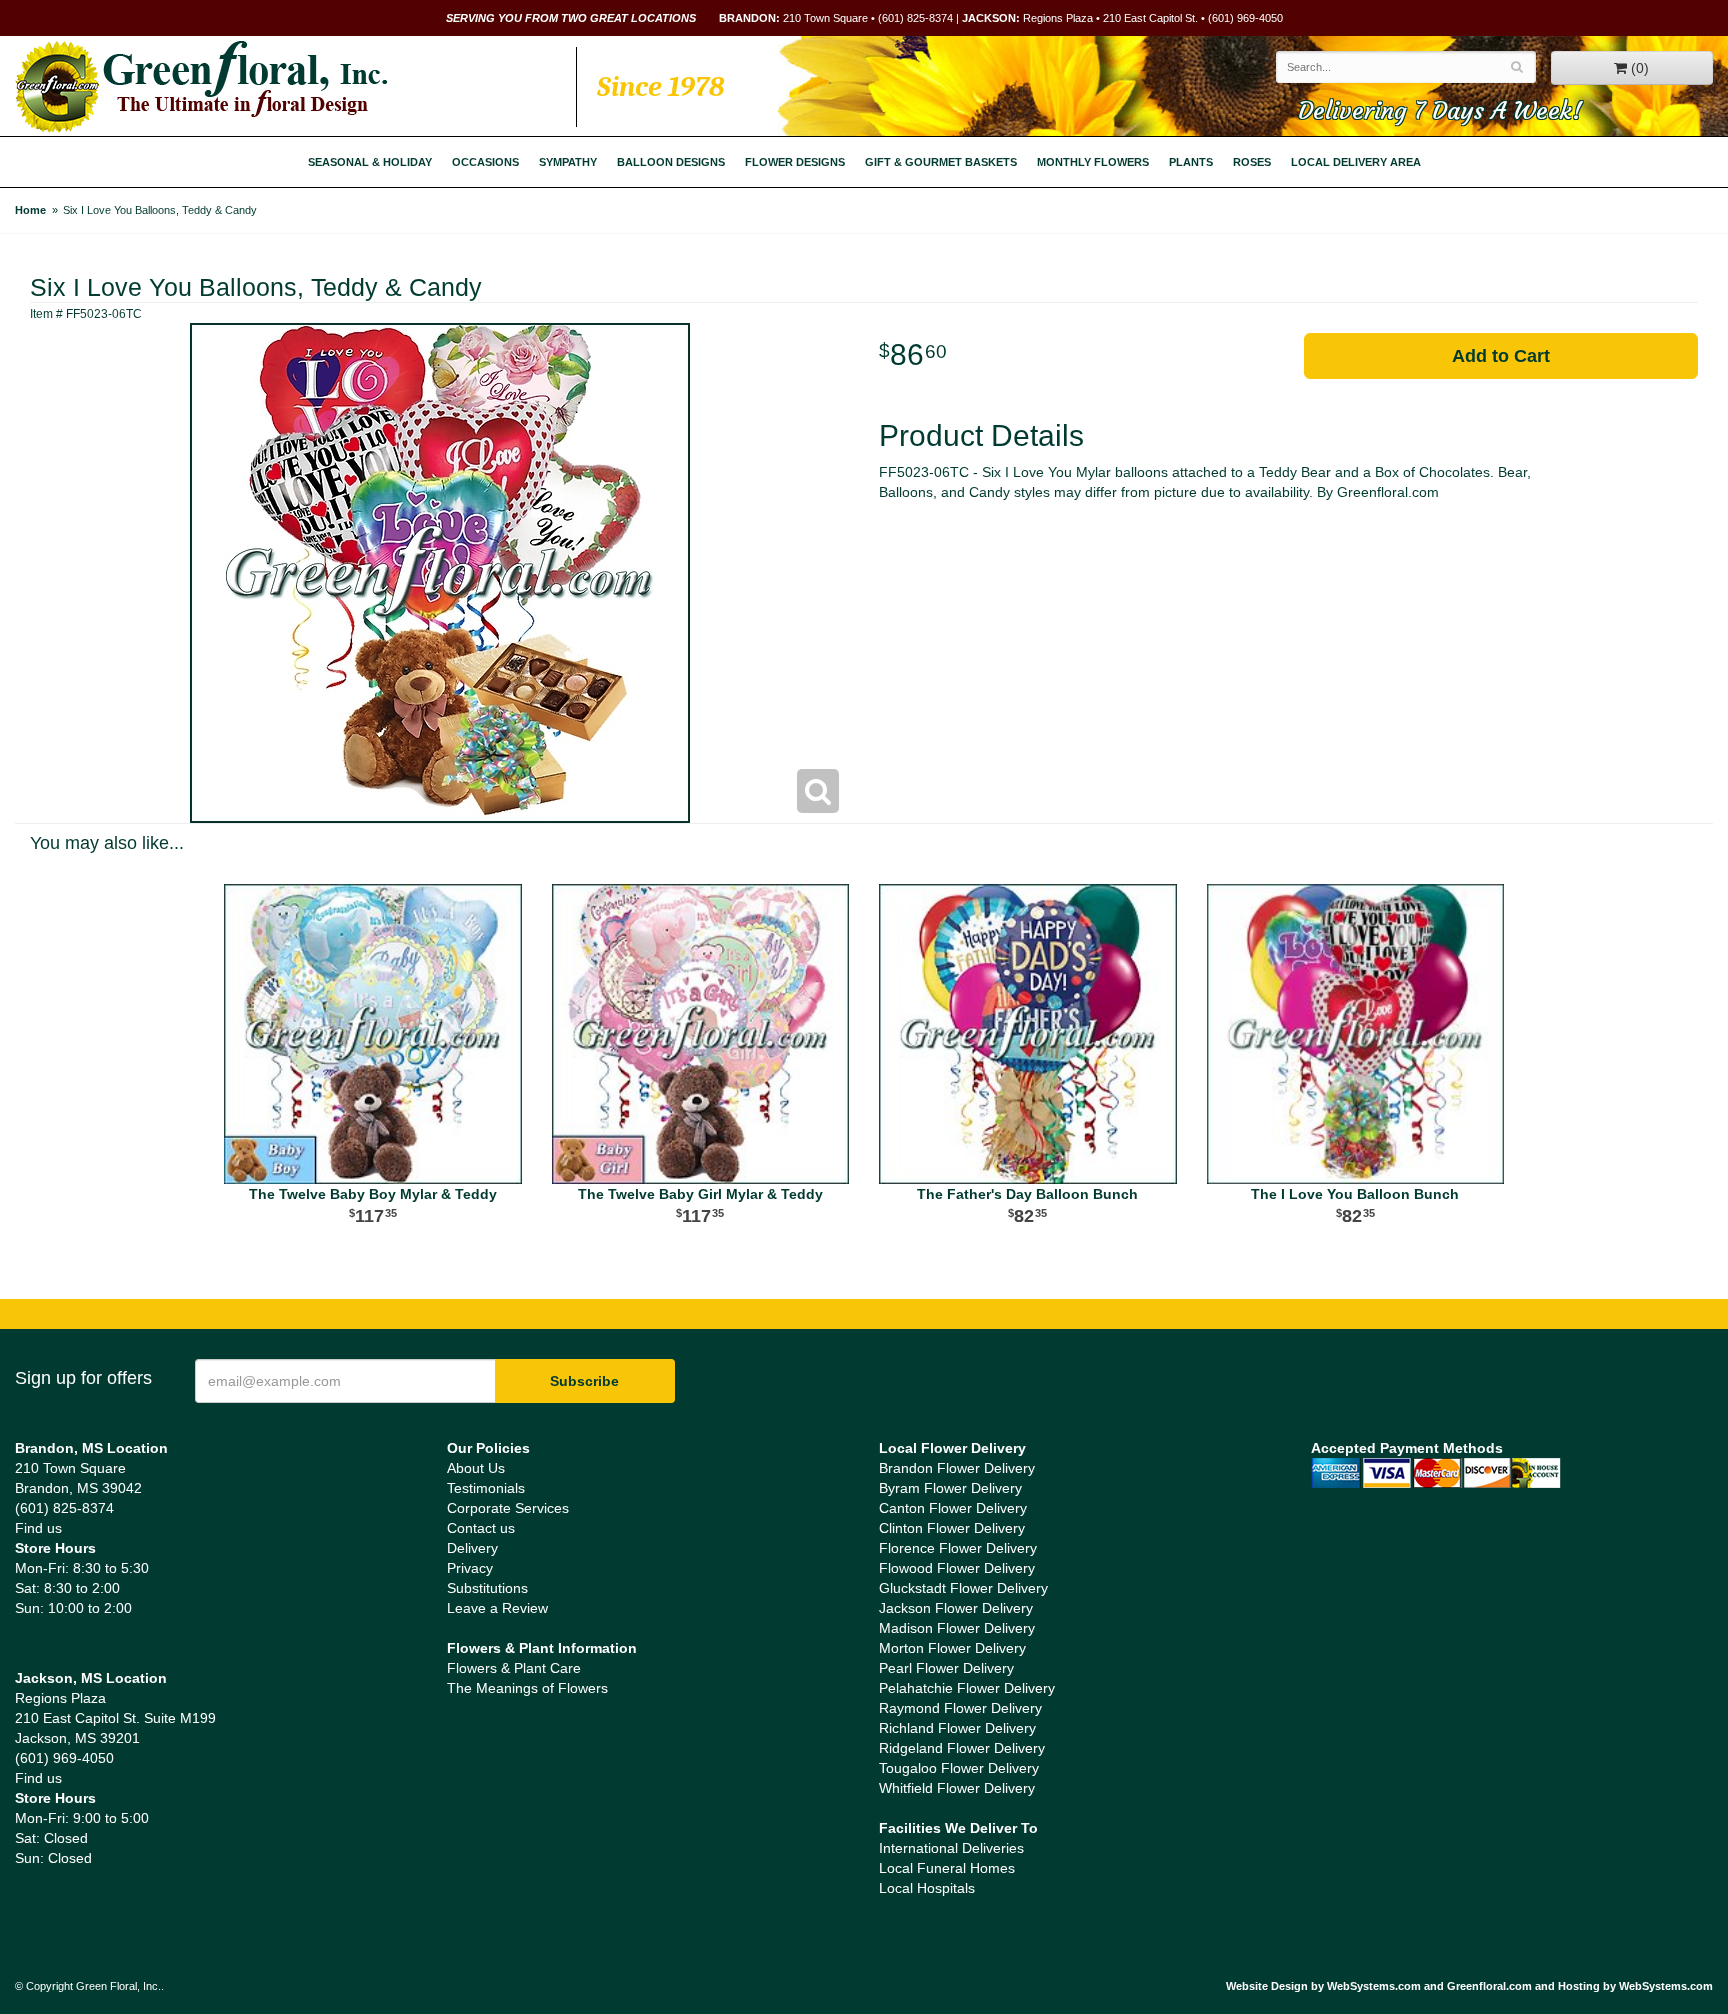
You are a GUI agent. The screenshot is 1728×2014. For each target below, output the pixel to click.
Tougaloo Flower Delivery (959, 1768)
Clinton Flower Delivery (952, 1528)
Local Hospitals (927, 1888)
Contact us (481, 1528)
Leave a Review (497, 1608)
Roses (1252, 162)
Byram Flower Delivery (950, 1488)
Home (30, 210)
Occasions (485, 162)
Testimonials (486, 1488)
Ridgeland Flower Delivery (962, 1748)
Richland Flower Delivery (957, 1728)
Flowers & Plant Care (514, 1668)
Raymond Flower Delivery (960, 1708)
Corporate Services (508, 1508)
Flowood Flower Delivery (957, 1568)
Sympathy (568, 162)
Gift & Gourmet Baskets (941, 162)
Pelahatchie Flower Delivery (967, 1688)
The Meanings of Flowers (527, 1688)
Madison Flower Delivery (957, 1628)
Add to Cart (1501, 356)
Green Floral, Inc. (201, 87)
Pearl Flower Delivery (946, 1668)
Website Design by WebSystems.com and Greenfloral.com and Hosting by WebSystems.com (1469, 1986)
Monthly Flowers (1093, 162)
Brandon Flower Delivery (957, 1468)
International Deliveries (951, 1848)
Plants (1191, 162)
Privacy (470, 1568)
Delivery (472, 1548)
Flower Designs (795, 162)
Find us (38, 1528)
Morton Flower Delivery (952, 1648)
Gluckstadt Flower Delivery (963, 1588)
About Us (476, 1468)
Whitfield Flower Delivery (957, 1788)
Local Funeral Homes (947, 1868)
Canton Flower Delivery (953, 1508)
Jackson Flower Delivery (956, 1608)
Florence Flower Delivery (958, 1548)
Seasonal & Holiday (370, 162)
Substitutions (487, 1588)
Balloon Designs (671, 162)
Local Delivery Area (1356, 162)
